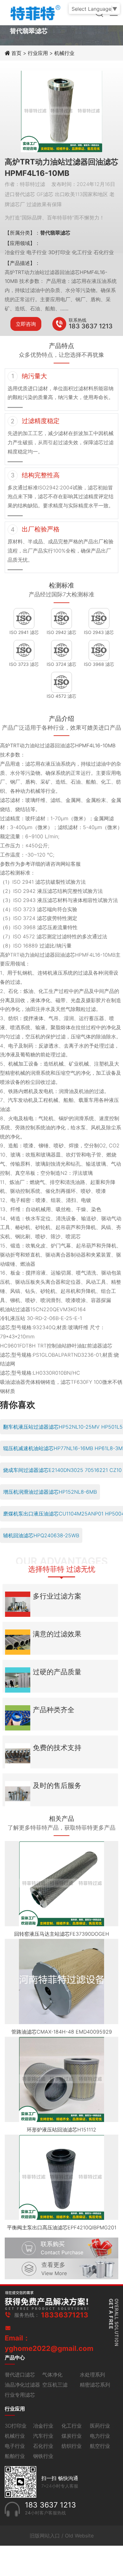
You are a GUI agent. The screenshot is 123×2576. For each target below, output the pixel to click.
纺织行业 (72, 2446)
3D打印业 (16, 2426)
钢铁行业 (43, 2456)
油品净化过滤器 (22, 2385)
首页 (17, 53)
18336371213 (65, 2315)
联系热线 (78, 320)
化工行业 (72, 2426)
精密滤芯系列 (95, 2385)
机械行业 (64, 53)
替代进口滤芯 (20, 2375)
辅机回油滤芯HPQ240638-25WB (41, 1535)
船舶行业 (15, 2456)
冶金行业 (43, 2426)
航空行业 (100, 2446)
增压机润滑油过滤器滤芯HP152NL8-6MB (50, 1492)
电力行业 (100, 2436)
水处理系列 (92, 2375)
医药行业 (100, 2426)
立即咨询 (26, 324)
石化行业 (43, 2446)
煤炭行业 (72, 2436)
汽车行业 (43, 2436)
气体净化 (52, 2375)
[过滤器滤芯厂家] (35, 12)
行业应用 (38, 53)
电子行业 (15, 2446)
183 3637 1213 (91, 326)
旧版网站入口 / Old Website (62, 2536)
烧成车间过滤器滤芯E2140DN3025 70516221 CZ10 (62, 1470)
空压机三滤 (55, 2385)
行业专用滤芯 (20, 2395)
